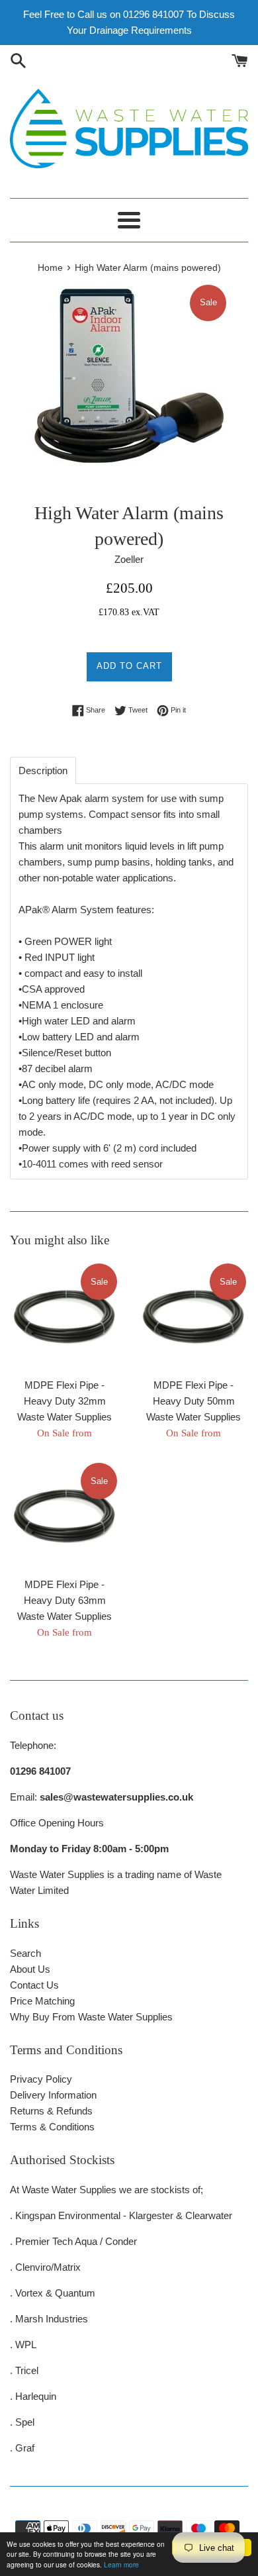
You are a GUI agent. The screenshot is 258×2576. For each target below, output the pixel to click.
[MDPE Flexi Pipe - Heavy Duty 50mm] (193, 1316)
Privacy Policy (41, 2079)
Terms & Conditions (52, 2127)
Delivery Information (53, 2095)
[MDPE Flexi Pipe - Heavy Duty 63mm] (64, 1515)
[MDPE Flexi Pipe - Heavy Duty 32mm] (64, 1316)
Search (25, 1953)
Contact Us (34, 1985)
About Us (30, 1969)
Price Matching (42, 2001)
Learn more (121, 2564)
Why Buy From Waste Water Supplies (91, 2017)
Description (43, 770)
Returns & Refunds (51, 2111)
